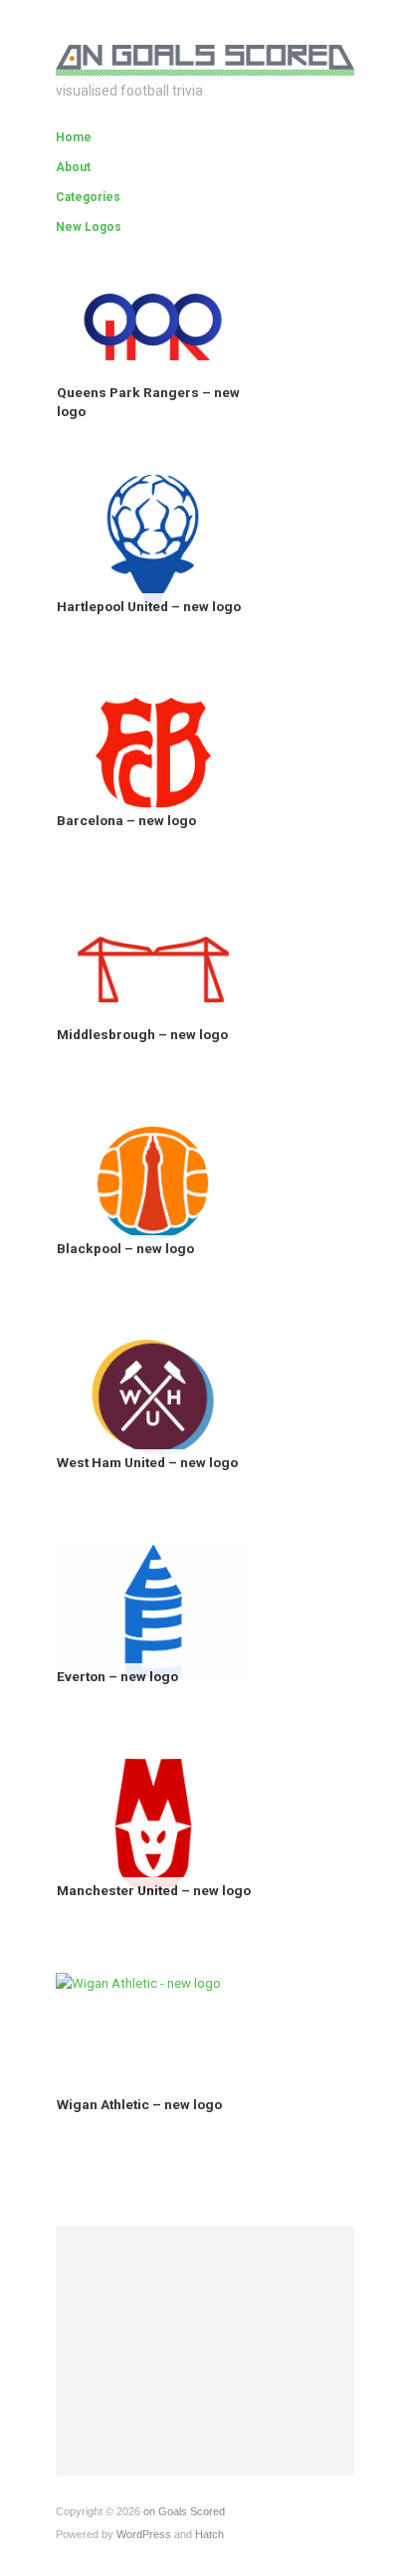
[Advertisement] (205, 2351)
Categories (88, 197)
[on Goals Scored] (205, 57)
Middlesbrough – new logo (142, 1034)
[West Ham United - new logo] (153, 1396)
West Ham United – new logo (147, 1462)
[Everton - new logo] (153, 1610)
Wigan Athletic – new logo (139, 2104)
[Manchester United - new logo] (153, 1824)
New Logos (89, 227)
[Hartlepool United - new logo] (153, 540)
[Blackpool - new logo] (153, 1182)
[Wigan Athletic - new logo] (138, 1983)
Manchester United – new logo (154, 1890)
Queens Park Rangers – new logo (148, 402)
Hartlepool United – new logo (149, 606)
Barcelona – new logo (126, 820)
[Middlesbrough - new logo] (153, 968)
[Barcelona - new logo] (153, 754)
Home (74, 137)
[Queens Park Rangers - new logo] (153, 326)
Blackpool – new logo (125, 1248)
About (73, 167)
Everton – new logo (117, 1676)
